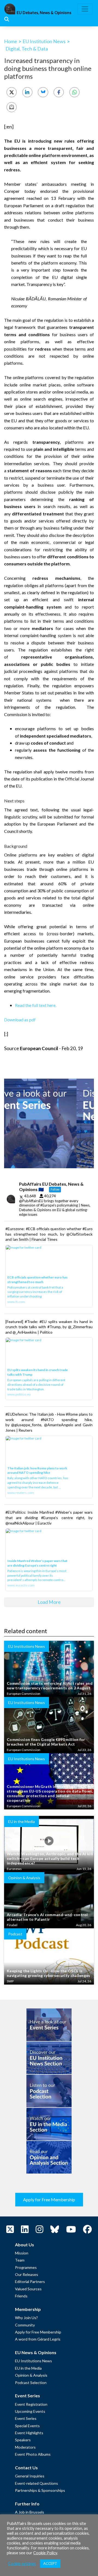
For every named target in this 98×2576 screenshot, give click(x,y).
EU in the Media (28, 2368)
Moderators (25, 2447)
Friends (21, 2296)
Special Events (27, 2426)
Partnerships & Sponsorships (40, 2490)
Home (11, 41)
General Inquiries (30, 2476)
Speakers (23, 2440)
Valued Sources (28, 2289)
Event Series (26, 2418)
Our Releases (27, 2274)
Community (25, 2325)
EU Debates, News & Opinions (44, 13)
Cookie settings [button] (22, 2564)
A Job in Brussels (30, 2512)
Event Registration (31, 2404)
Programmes (26, 2267)
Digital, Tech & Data (27, 49)
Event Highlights (29, 2433)
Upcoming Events (30, 2411)
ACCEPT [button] (50, 2564)
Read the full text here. (36, 1005)
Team (20, 2260)
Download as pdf (20, 1020)
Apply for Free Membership (49, 2199)
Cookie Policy (45, 2553)
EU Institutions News (33, 2361)
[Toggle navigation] (85, 9)
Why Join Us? (26, 2318)
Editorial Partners (30, 2281)
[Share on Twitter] (12, 92)
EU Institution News (44, 41)
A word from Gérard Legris (38, 2339)
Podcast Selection (31, 2383)
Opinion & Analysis (31, 2375)
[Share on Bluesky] (43, 92)
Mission (22, 2253)
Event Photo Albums (33, 2454)
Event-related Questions (36, 2483)
